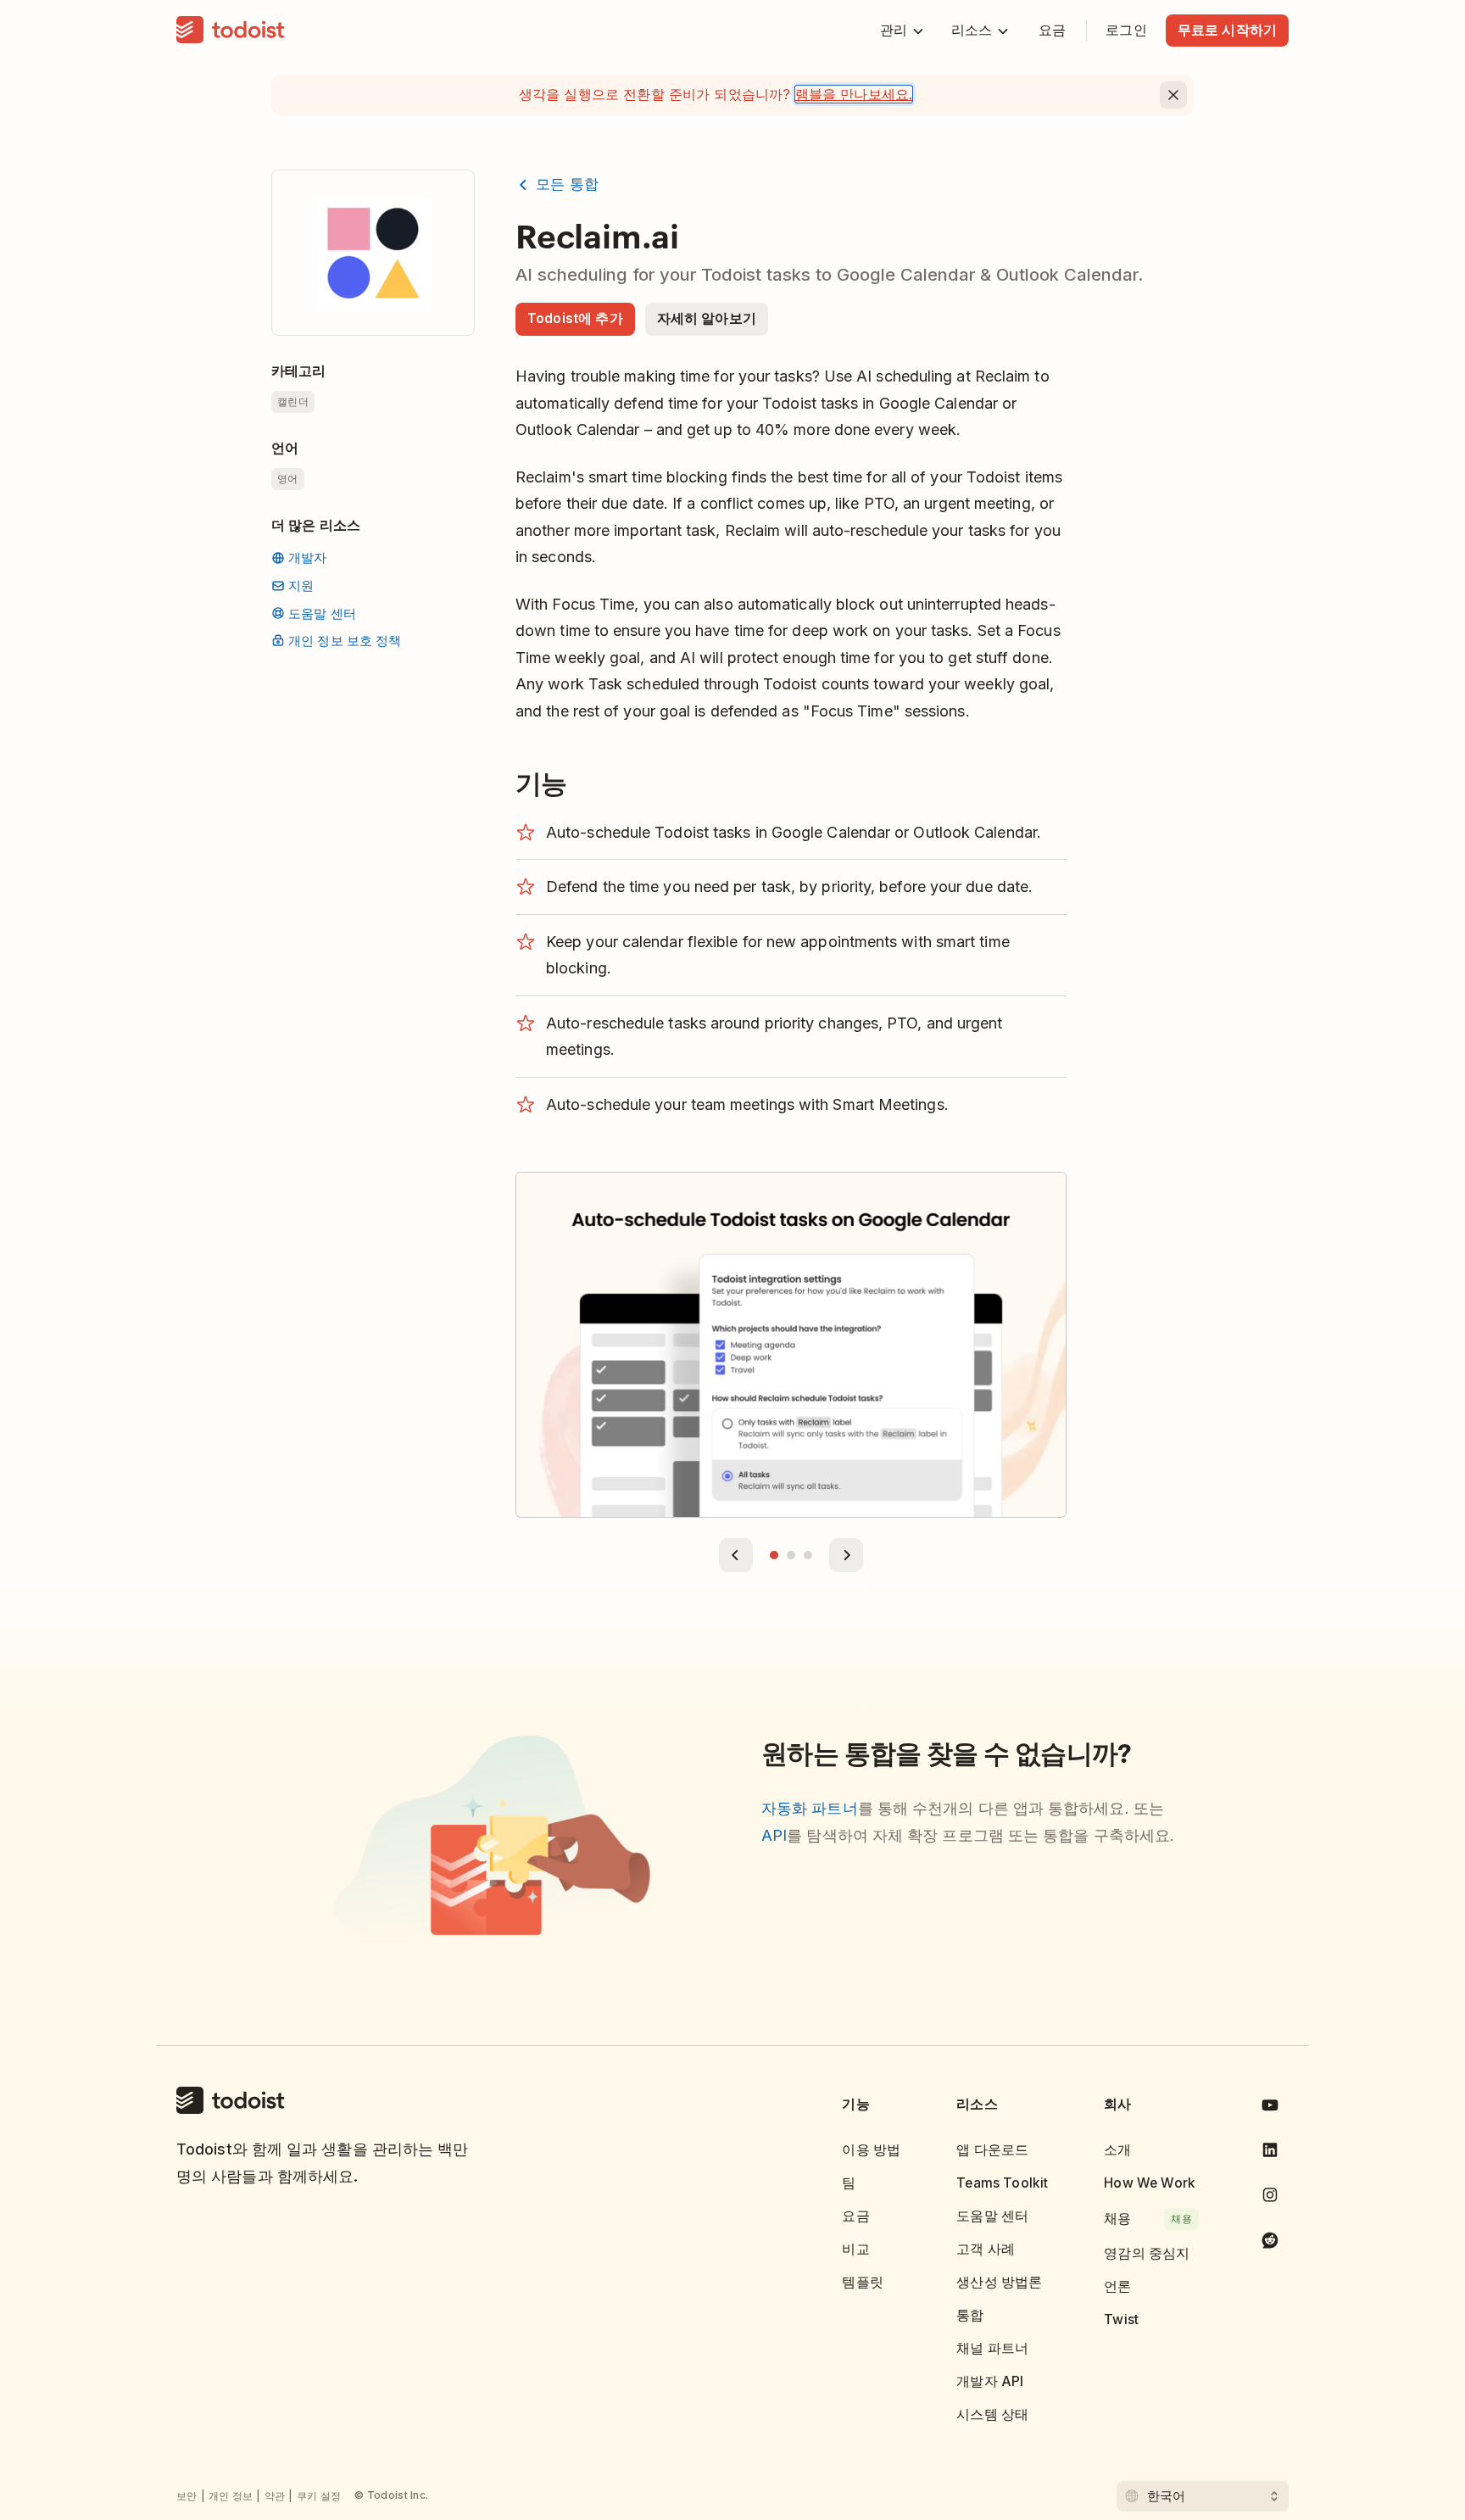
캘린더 (293, 401)
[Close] (1173, 95)
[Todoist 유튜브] (1270, 2108)
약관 (275, 2496)
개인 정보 (231, 2496)
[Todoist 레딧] (1270, 2243)
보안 (187, 2496)
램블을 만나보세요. (854, 94)
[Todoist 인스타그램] (1270, 2198)
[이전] (736, 1555)
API (774, 1835)
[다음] (846, 1555)
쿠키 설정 (319, 2496)
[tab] (774, 1555)
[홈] (231, 31)
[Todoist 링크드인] (1270, 2153)
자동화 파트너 (810, 1808)
